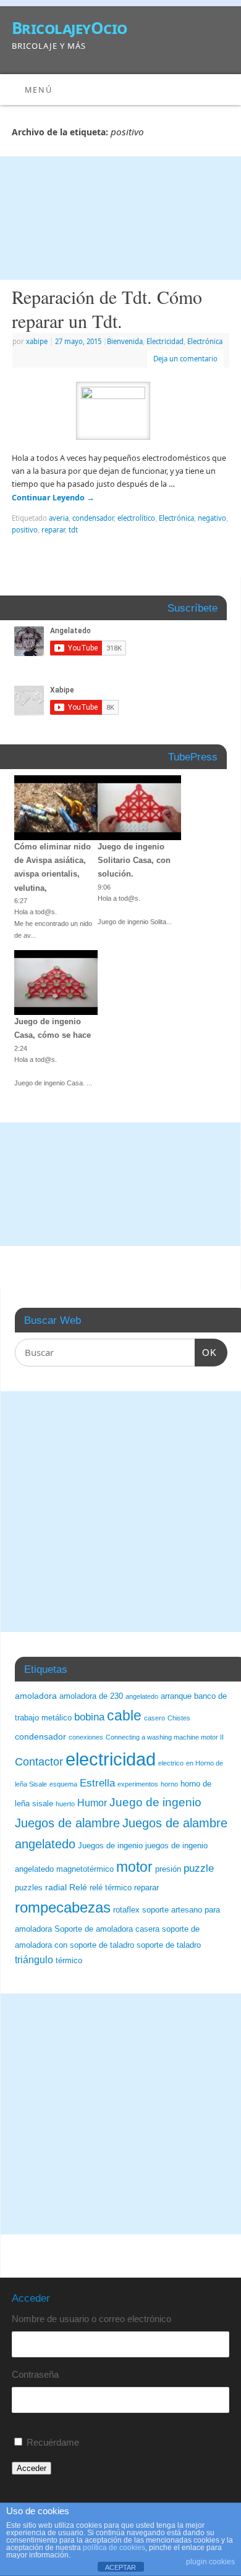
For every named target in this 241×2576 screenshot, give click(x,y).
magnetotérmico (85, 1869)
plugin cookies (210, 2562)
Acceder (32, 2468)
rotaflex (126, 1910)
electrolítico (136, 518)
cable (124, 1715)
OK (206, 1352)
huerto (65, 1804)
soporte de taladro (169, 1945)
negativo (212, 518)
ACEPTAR (120, 2567)
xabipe (37, 341)
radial (56, 1887)
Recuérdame (53, 2442)
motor (134, 1867)
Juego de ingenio (155, 1802)
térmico (69, 1961)
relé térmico (111, 1888)
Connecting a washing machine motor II (165, 1737)
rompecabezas (63, 1907)
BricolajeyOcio (70, 28)
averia (59, 518)
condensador (93, 518)
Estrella (97, 1783)
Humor (92, 1803)
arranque (176, 1696)
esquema (63, 1784)
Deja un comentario (185, 359)
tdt (73, 530)
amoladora (36, 1696)
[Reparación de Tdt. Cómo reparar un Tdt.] (120, 413)
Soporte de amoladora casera (107, 1929)
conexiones (86, 1737)
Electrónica (205, 341)
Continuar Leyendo (53, 498)
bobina (89, 1717)
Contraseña (35, 2374)
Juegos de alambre (67, 1823)
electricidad (111, 1759)
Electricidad (165, 341)
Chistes (179, 1718)
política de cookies (114, 2548)
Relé (78, 1887)
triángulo (34, 1960)
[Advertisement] (120, 218)
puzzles (29, 1888)
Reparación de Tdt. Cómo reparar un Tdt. (107, 309)
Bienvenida (125, 341)
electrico (171, 1763)
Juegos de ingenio (110, 1846)
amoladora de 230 (91, 1696)
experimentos (138, 1784)
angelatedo (142, 1696)
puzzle (199, 1868)
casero (154, 1718)
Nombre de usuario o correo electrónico (91, 2319)
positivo (25, 530)
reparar (53, 530)
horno (169, 1784)
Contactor (39, 1762)
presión (168, 1869)
